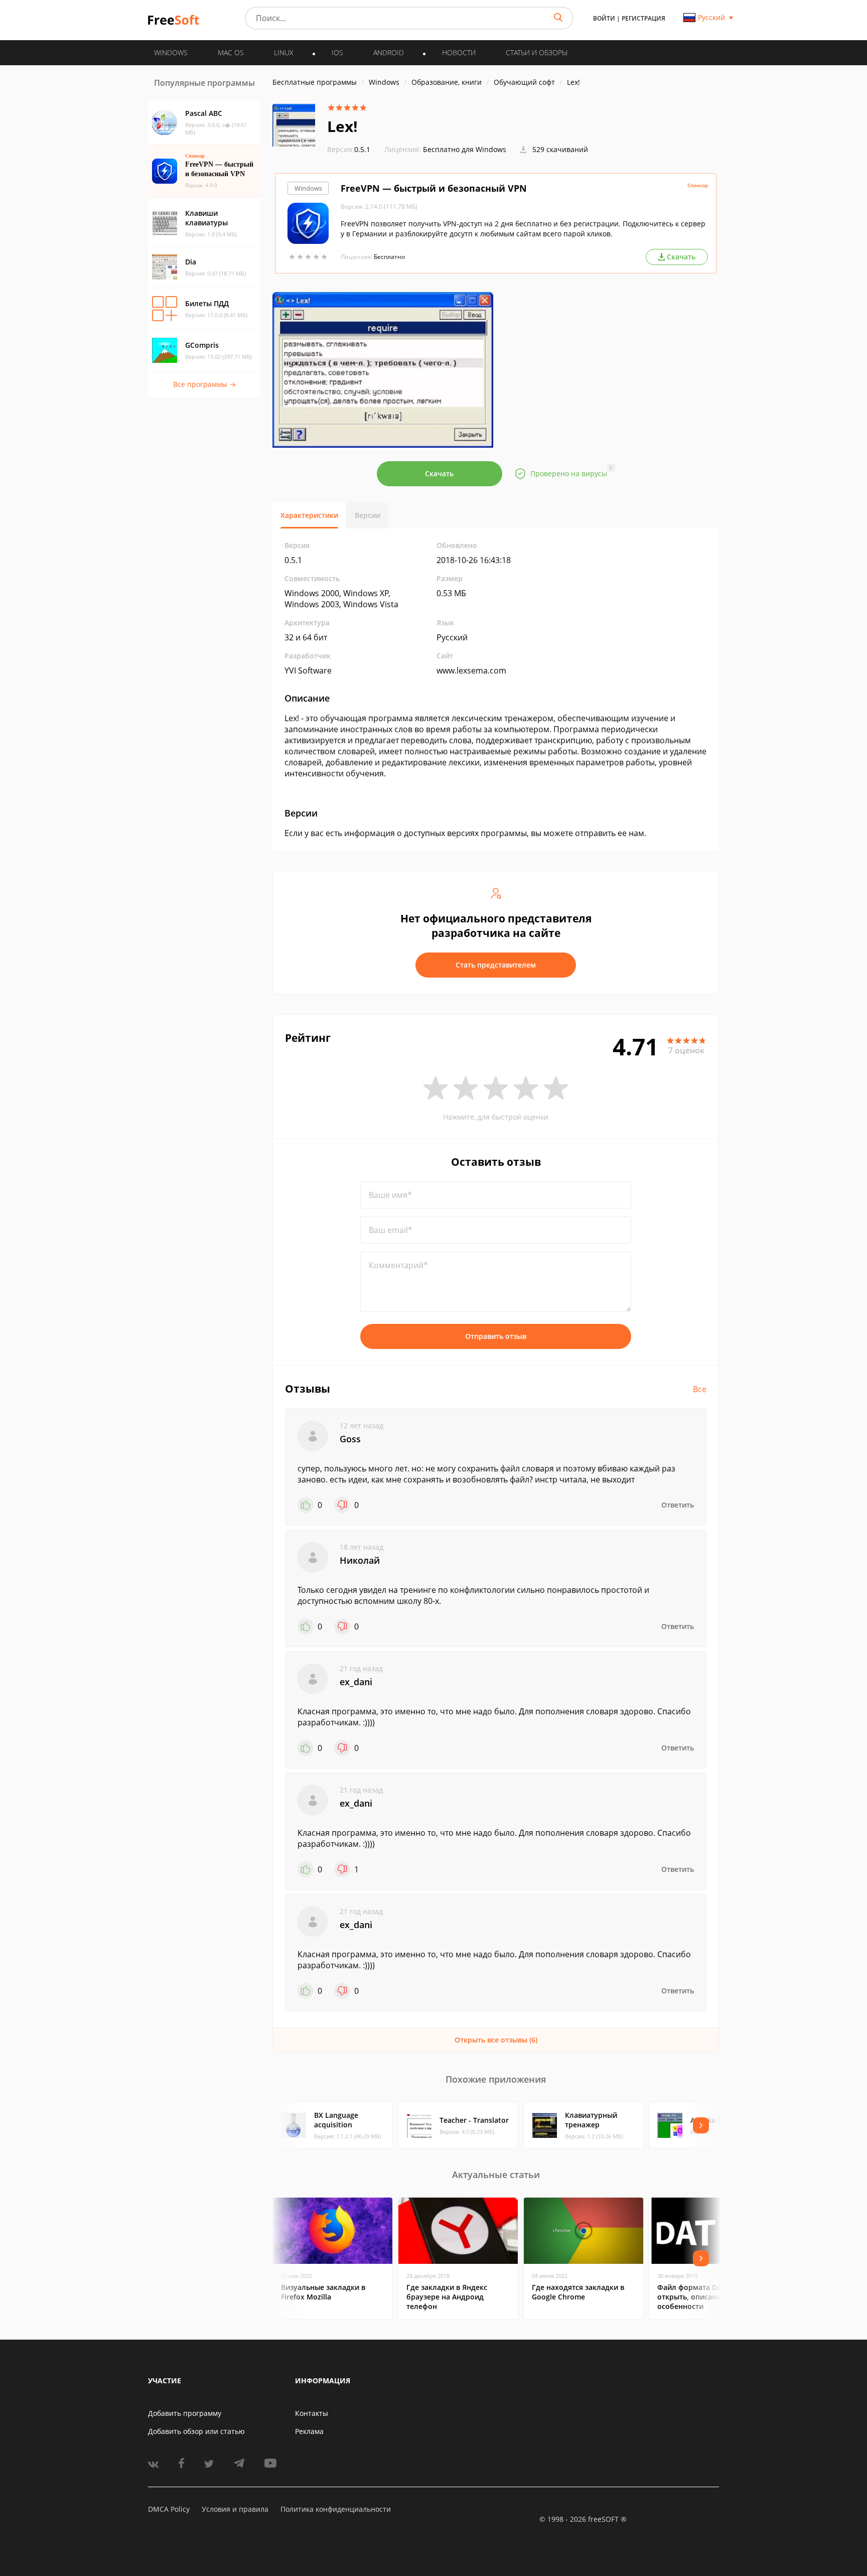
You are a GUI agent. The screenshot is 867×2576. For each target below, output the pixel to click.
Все (700, 1389)
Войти (604, 18)
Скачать (439, 473)
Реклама (309, 2431)
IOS (337, 52)
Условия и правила (235, 2509)
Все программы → (204, 384)
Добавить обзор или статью (196, 2431)
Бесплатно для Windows (465, 149)
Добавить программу (185, 2413)
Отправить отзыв (496, 1336)
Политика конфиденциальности (336, 2509)
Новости (459, 52)
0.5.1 (349, 149)
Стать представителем (496, 965)
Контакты (312, 2413)
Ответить (678, 1505)
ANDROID (389, 52)
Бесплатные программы (315, 82)
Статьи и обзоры (537, 52)
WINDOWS (171, 52)
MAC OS (231, 52)
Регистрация (643, 18)
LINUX (284, 52)
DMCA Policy (169, 2509)
